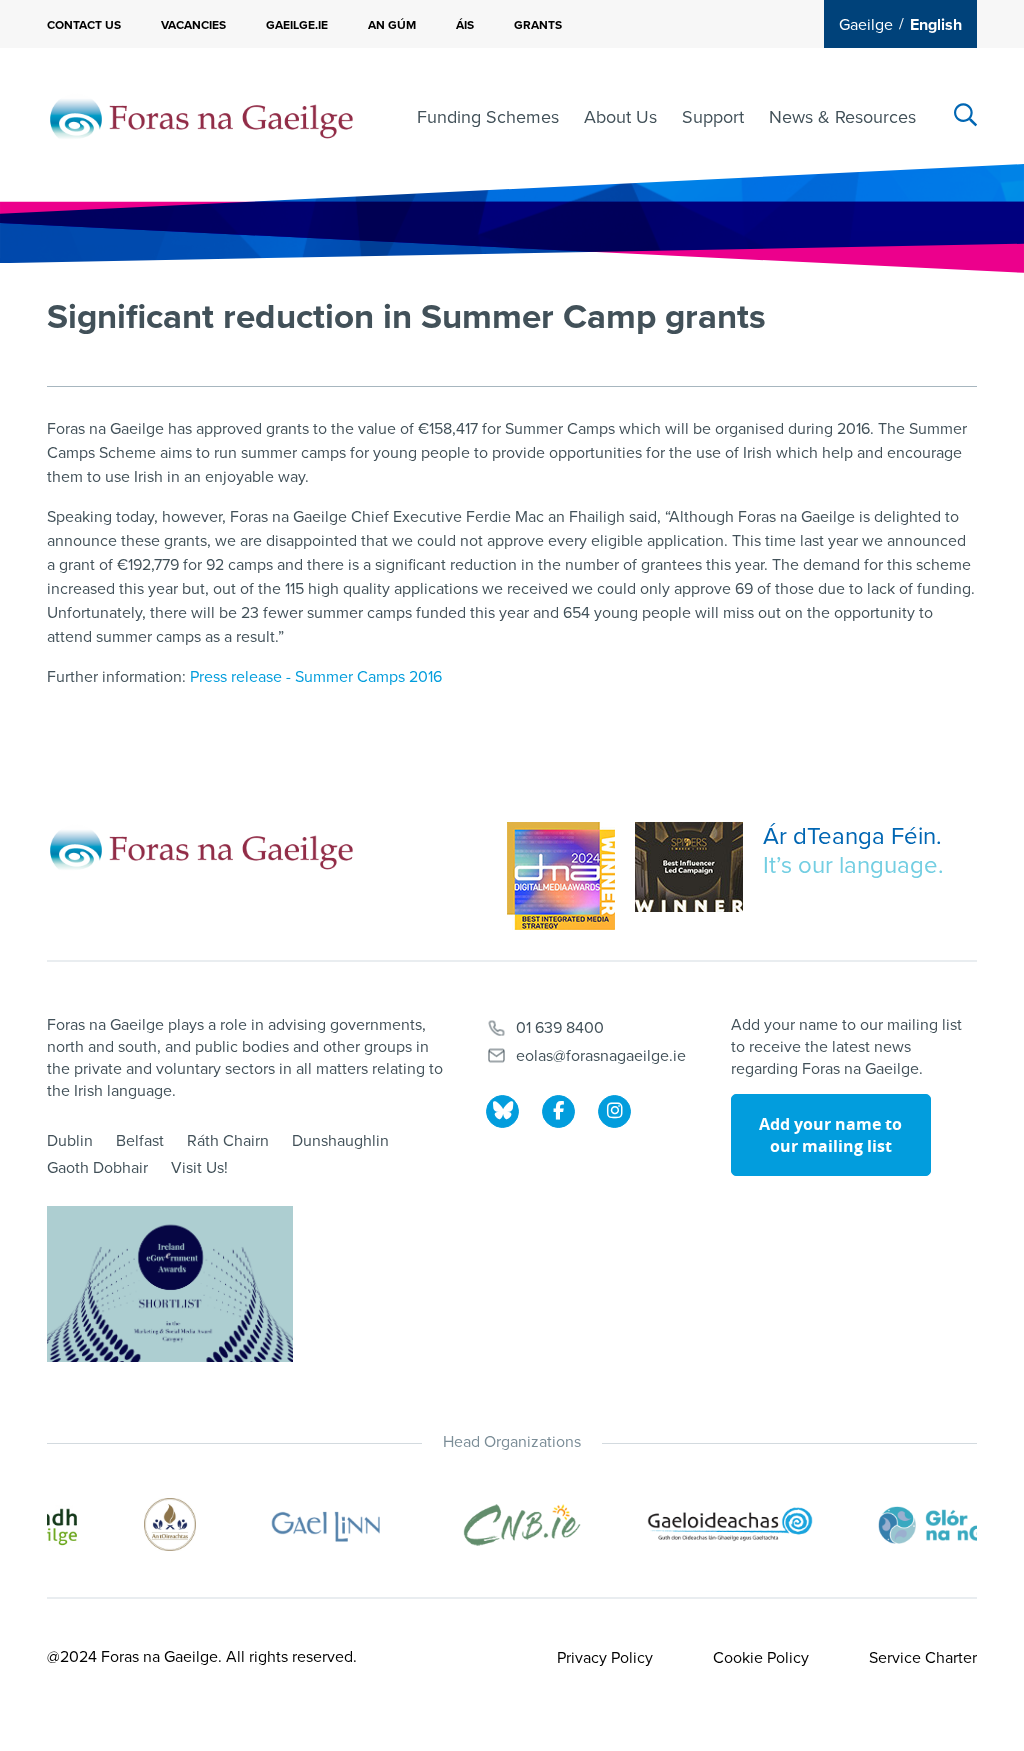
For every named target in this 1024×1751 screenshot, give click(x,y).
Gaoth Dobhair (97, 1168)
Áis (465, 25)
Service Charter (923, 1658)
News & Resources (842, 117)
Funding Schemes (488, 117)
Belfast (140, 1141)
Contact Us (84, 25)
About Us (620, 117)
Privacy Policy (605, 1658)
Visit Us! (199, 1168)
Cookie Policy (761, 1658)
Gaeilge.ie (297, 25)
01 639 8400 (560, 1028)
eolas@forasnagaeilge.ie (601, 1056)
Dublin (70, 1141)
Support (713, 117)
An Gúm (392, 25)
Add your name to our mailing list (830, 1135)
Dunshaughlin (340, 1141)
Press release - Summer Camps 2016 (316, 677)
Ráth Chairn (228, 1141)
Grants (538, 25)
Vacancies (193, 25)
